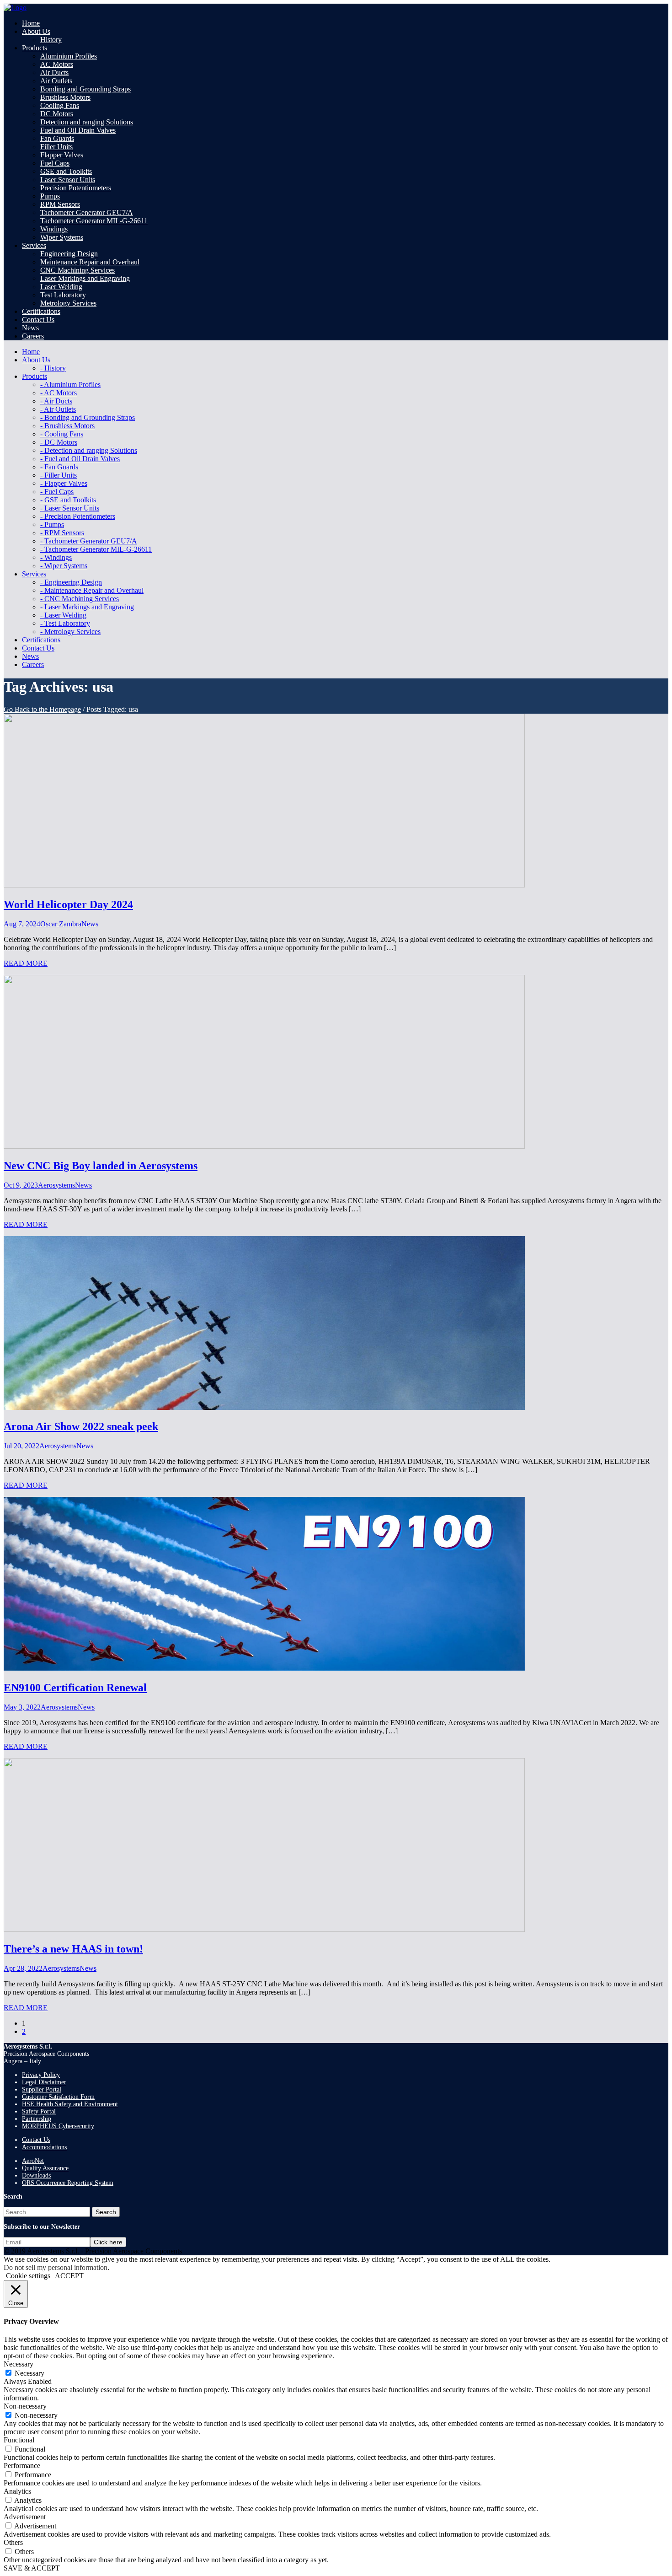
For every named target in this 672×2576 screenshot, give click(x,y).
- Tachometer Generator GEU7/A (89, 541)
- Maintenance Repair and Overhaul (92, 590)
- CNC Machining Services (80, 599)
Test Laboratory (63, 295)
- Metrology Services (70, 632)
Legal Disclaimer (44, 2082)
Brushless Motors (65, 97)
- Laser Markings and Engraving (87, 607)
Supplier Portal (42, 2089)
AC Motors (57, 64)
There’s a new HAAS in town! (73, 1949)
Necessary (29, 2373)
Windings (54, 229)
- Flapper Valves (64, 483)
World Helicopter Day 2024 (68, 904)
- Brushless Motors (67, 426)
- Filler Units (59, 475)
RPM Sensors (60, 204)
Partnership (37, 2119)
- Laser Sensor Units (70, 508)
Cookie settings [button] (28, 2276)
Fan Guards (57, 138)
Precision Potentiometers (76, 188)
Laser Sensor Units (68, 180)
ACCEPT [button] (69, 2276)
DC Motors (57, 114)
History (51, 40)
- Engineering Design (71, 582)
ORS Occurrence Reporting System (68, 2183)
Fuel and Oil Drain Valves (78, 130)
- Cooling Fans (62, 434)
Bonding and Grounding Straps (85, 89)
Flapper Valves (62, 155)
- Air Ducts (56, 401)
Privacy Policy (41, 2075)
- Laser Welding (63, 615)
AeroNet (33, 2161)
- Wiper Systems (64, 566)
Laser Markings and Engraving (85, 278)
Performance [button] (22, 2466)
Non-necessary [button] (25, 2406)
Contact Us (36, 2140)
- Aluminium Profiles (70, 385)
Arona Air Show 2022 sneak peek (81, 1426)
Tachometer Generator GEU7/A (87, 212)
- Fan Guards (59, 467)
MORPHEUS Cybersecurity (58, 2126)
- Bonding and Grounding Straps (88, 417)
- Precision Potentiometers (78, 516)
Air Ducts (54, 73)
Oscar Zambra (61, 924)
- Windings (56, 557)
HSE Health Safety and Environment (70, 2104)
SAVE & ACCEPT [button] (32, 2568)
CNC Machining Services (77, 270)
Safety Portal (39, 2111)
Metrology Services (68, 303)
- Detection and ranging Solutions (89, 450)
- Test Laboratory (65, 623)
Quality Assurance (45, 2168)
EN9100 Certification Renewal (75, 1688)
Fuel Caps (55, 163)
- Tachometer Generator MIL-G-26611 (96, 549)
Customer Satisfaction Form (58, 2097)
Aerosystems (56, 1185)
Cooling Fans (60, 105)
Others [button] (13, 2542)
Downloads (36, 2175)
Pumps (50, 196)
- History (53, 368)
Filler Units (56, 147)
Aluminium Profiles (69, 56)
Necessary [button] (19, 2364)
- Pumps (52, 524)
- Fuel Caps (57, 492)
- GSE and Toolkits (68, 500)
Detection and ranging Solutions (87, 122)
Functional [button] (19, 2440)
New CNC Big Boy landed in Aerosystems (101, 1166)
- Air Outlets (58, 409)
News (90, 924)
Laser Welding (61, 287)
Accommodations (44, 2147)
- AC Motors (59, 393)
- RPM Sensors (62, 533)
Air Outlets (56, 81)
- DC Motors (59, 442)
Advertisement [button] (25, 2517)
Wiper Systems (62, 237)
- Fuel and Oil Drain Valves (80, 459)
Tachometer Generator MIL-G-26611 (94, 221)
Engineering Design (69, 254)
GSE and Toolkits (66, 171)
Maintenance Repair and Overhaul (90, 262)
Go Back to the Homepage (42, 709)
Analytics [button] (17, 2491)
